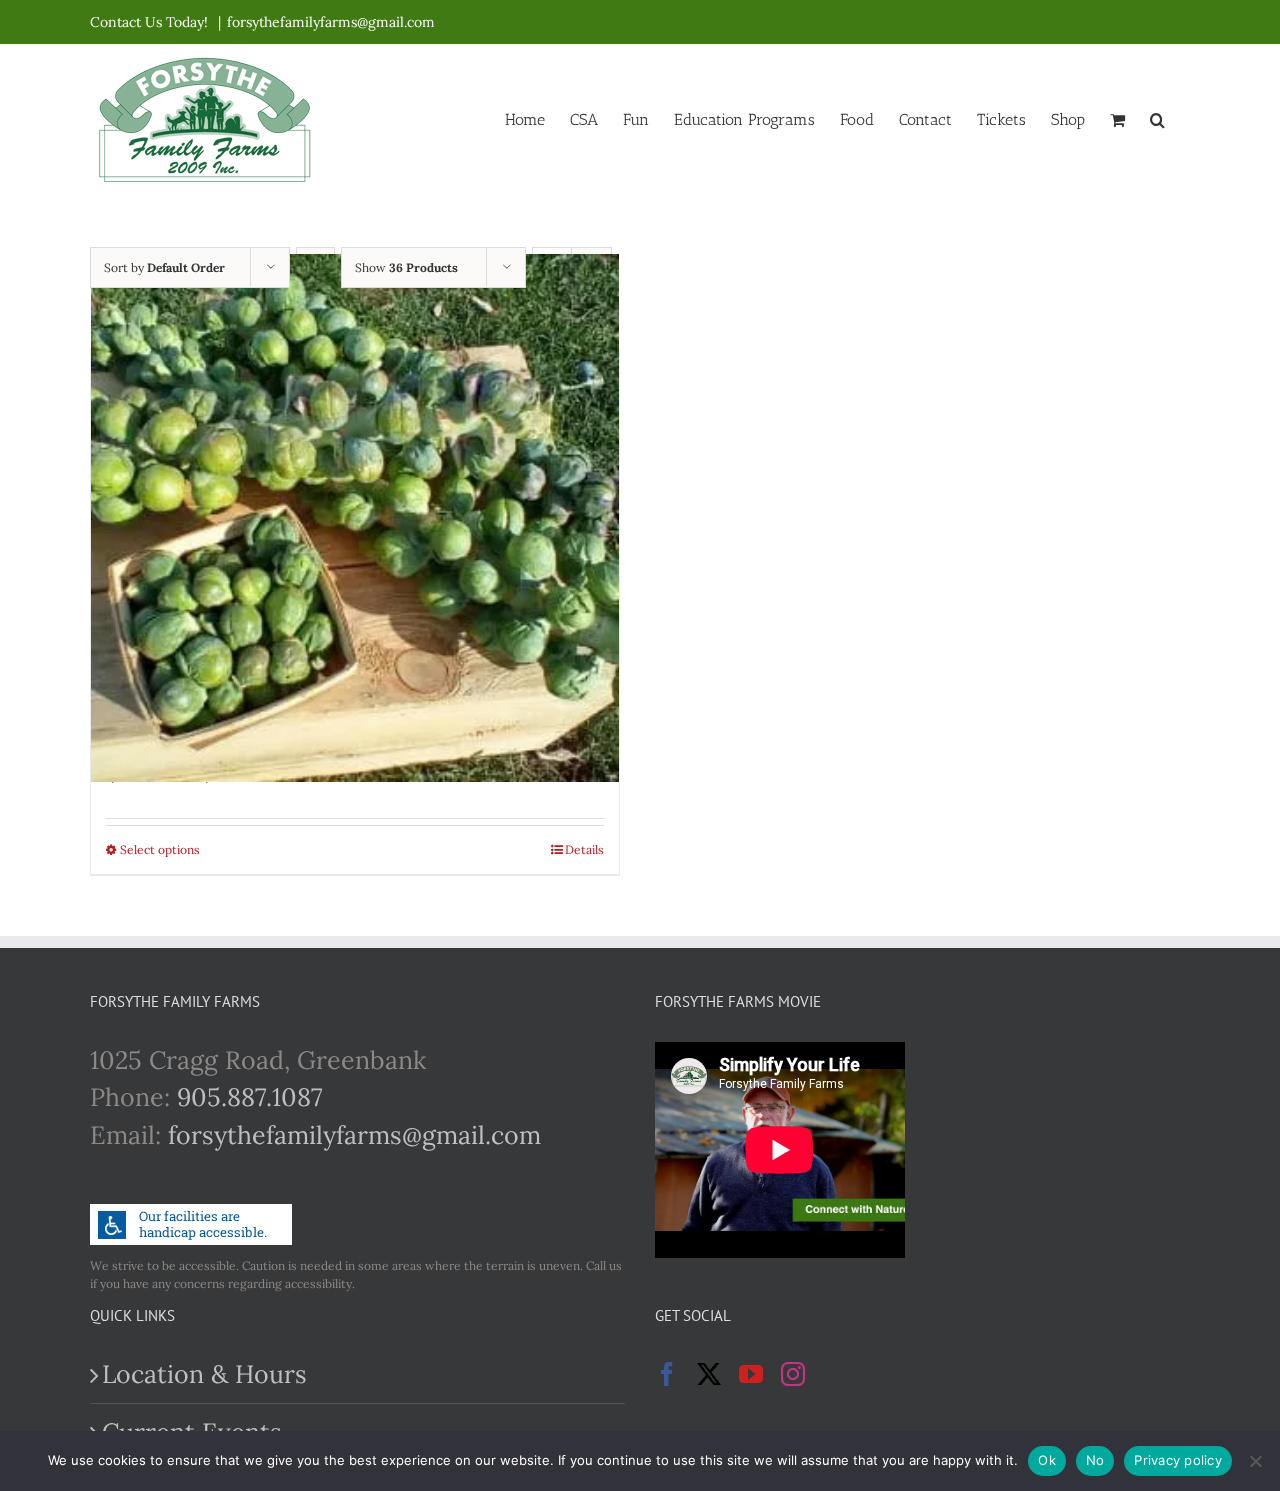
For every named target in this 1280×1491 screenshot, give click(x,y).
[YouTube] (751, 1374)
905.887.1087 (250, 1097)
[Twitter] (709, 1374)
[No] (1255, 1461)
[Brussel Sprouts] (355, 518)
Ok (1047, 1460)
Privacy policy (1178, 1460)
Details (584, 849)
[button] (1157, 118)
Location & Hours (204, 1374)
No (1095, 1460)
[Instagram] (793, 1374)
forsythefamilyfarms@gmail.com (331, 22)
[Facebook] (667, 1374)
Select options (160, 849)
